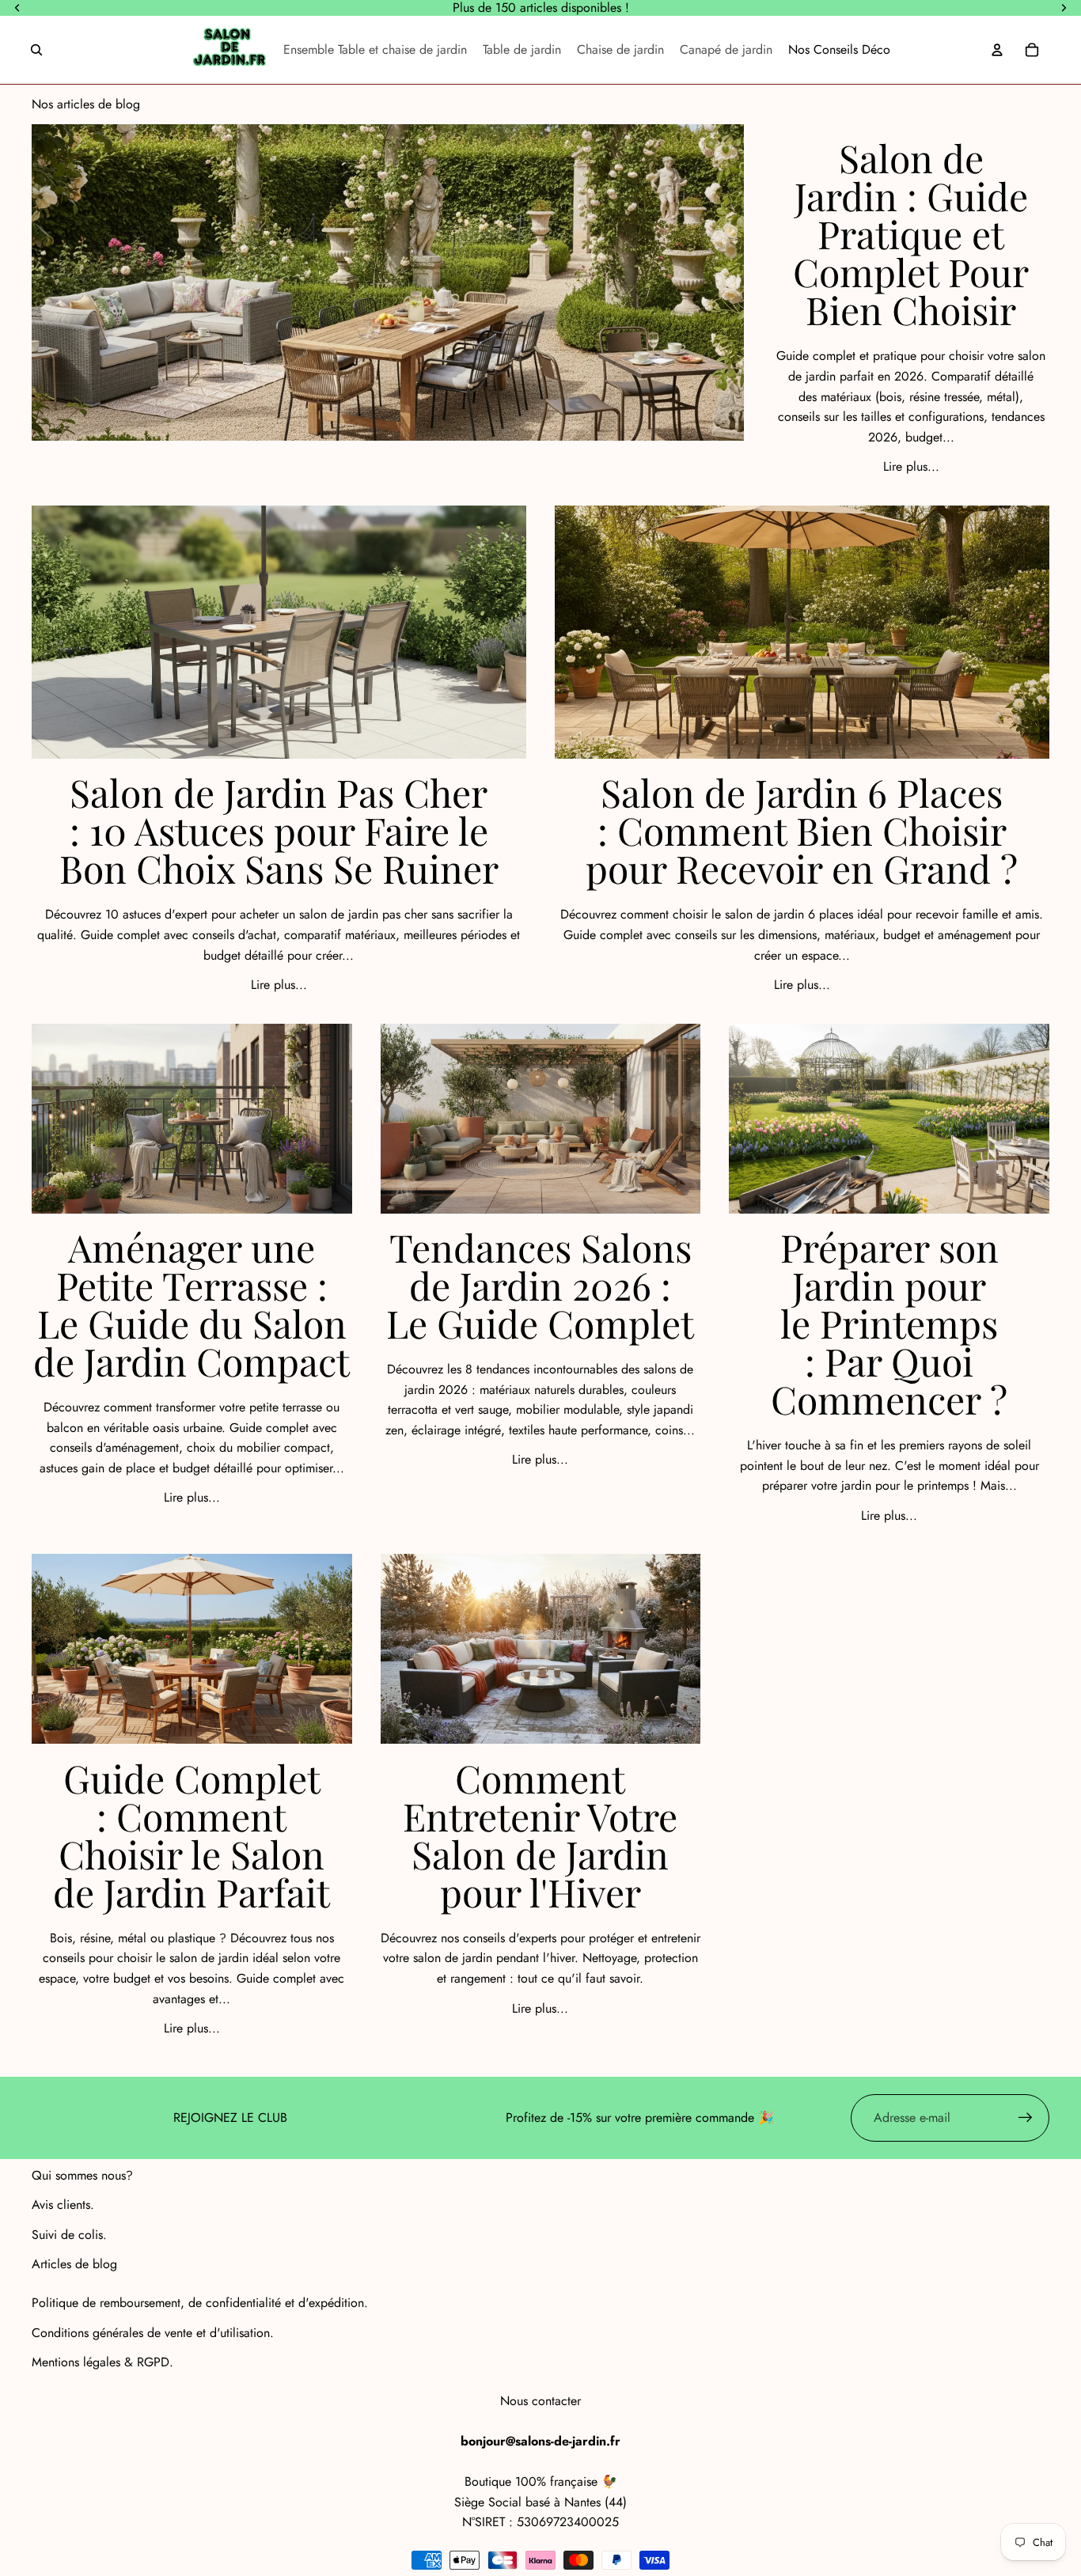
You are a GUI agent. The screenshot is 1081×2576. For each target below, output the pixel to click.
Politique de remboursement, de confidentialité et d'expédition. (200, 2303)
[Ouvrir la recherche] (36, 50)
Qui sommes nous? (82, 2175)
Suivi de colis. (69, 2235)
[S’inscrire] (1026, 2118)
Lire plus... (911, 466)
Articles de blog (74, 2264)
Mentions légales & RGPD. (102, 2362)
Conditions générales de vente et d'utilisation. (153, 2333)
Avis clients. (63, 2205)
